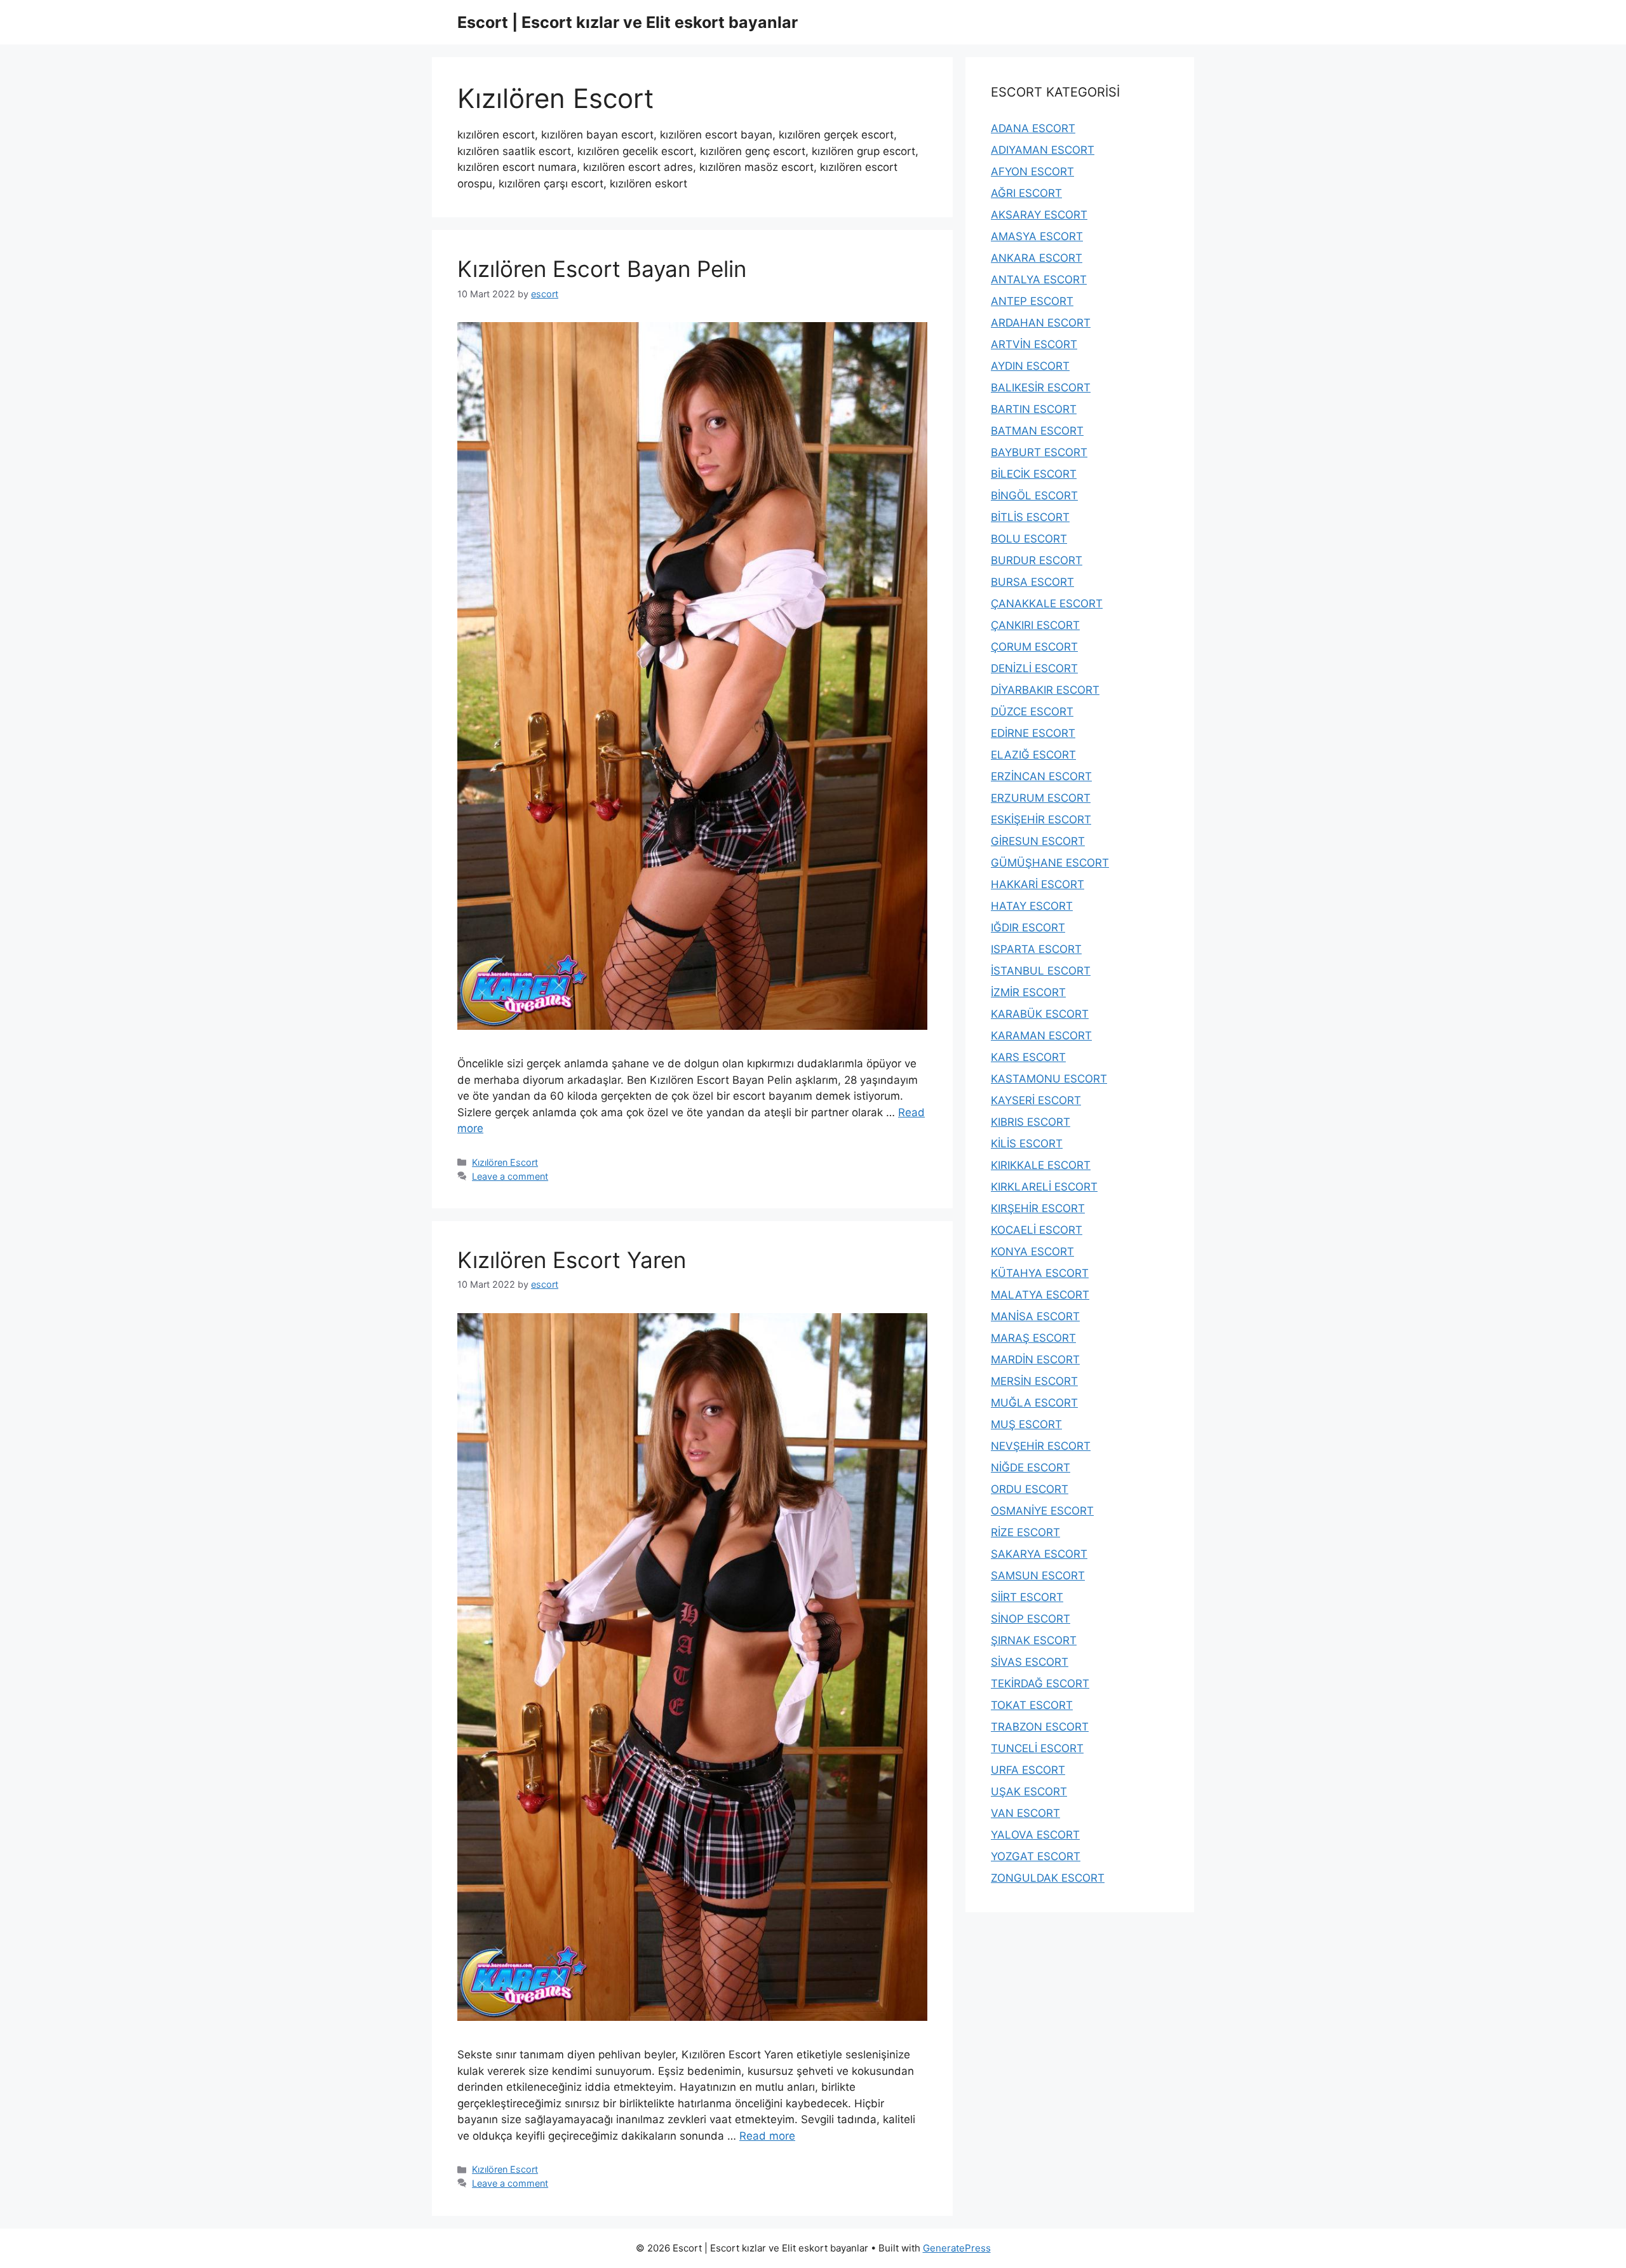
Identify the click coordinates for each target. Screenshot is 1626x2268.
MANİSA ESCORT (1035, 1316)
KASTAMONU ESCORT (1049, 1079)
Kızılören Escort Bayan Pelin (602, 269)
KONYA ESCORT (1032, 1252)
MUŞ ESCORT (1026, 1424)
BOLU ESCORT (1029, 539)
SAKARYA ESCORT (1039, 1554)
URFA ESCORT (1028, 1770)
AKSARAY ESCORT (1039, 215)
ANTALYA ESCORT (1039, 280)
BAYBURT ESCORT (1039, 452)
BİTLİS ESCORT (1030, 517)
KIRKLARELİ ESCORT (1044, 1187)
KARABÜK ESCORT (1040, 1014)
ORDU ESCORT (1030, 1489)
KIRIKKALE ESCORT (1041, 1165)
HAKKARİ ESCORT (1038, 884)
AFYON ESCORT (1032, 172)
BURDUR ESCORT (1037, 560)
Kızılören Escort (505, 1162)
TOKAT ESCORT (1032, 1705)
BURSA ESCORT (1032, 582)
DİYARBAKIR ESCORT (1045, 690)
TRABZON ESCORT (1040, 1727)
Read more (767, 2136)
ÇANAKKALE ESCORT (1047, 604)
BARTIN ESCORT (1034, 409)
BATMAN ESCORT (1037, 431)
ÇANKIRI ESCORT (1035, 625)
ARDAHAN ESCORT (1041, 323)
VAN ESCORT (1025, 1813)
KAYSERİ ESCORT (1036, 1100)
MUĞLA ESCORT (1034, 1403)
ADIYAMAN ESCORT (1043, 150)
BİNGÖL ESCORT (1034, 496)
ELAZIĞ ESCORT (1033, 755)
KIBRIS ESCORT (1031, 1122)
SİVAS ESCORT (1030, 1662)
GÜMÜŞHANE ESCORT (1050, 863)
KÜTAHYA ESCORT (1040, 1273)
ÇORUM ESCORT (1034, 647)
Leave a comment (510, 1176)
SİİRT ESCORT (1027, 1597)
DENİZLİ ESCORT (1034, 668)
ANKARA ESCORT (1037, 258)
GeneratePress (957, 2248)
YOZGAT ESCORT (1036, 1856)
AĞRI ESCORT (1026, 193)
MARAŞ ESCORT (1033, 1338)
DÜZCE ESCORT (1032, 712)
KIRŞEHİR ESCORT (1038, 1208)
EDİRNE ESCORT (1033, 733)
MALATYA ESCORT (1040, 1295)
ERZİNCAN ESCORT (1041, 776)
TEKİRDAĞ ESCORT (1040, 1684)
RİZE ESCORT (1025, 1532)
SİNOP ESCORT (1031, 1619)
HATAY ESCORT (1032, 906)
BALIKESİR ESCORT (1041, 388)
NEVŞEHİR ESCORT (1041, 1446)
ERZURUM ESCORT (1041, 798)
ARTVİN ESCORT (1034, 344)
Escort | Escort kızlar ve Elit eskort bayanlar (628, 22)
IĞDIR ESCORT (1028, 928)
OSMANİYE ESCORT (1042, 1511)
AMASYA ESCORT (1037, 236)
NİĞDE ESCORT (1031, 1468)
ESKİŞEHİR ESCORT (1041, 820)
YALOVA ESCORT (1035, 1835)
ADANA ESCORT (1033, 128)
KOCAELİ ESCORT (1037, 1230)
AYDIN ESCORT (1030, 366)
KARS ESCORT (1028, 1057)
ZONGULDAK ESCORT (1048, 1878)
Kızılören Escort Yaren (572, 1260)
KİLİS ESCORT (1027, 1144)
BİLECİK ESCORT (1034, 474)
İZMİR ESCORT (1028, 992)
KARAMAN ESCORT (1041, 1036)
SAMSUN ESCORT (1038, 1576)
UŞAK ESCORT (1029, 1792)
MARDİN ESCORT (1035, 1360)
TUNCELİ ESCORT (1037, 1748)
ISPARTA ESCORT (1036, 949)
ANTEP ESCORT (1032, 301)
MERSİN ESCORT (1034, 1381)
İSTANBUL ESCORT (1041, 971)
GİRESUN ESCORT (1038, 841)
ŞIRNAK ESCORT (1034, 1640)
